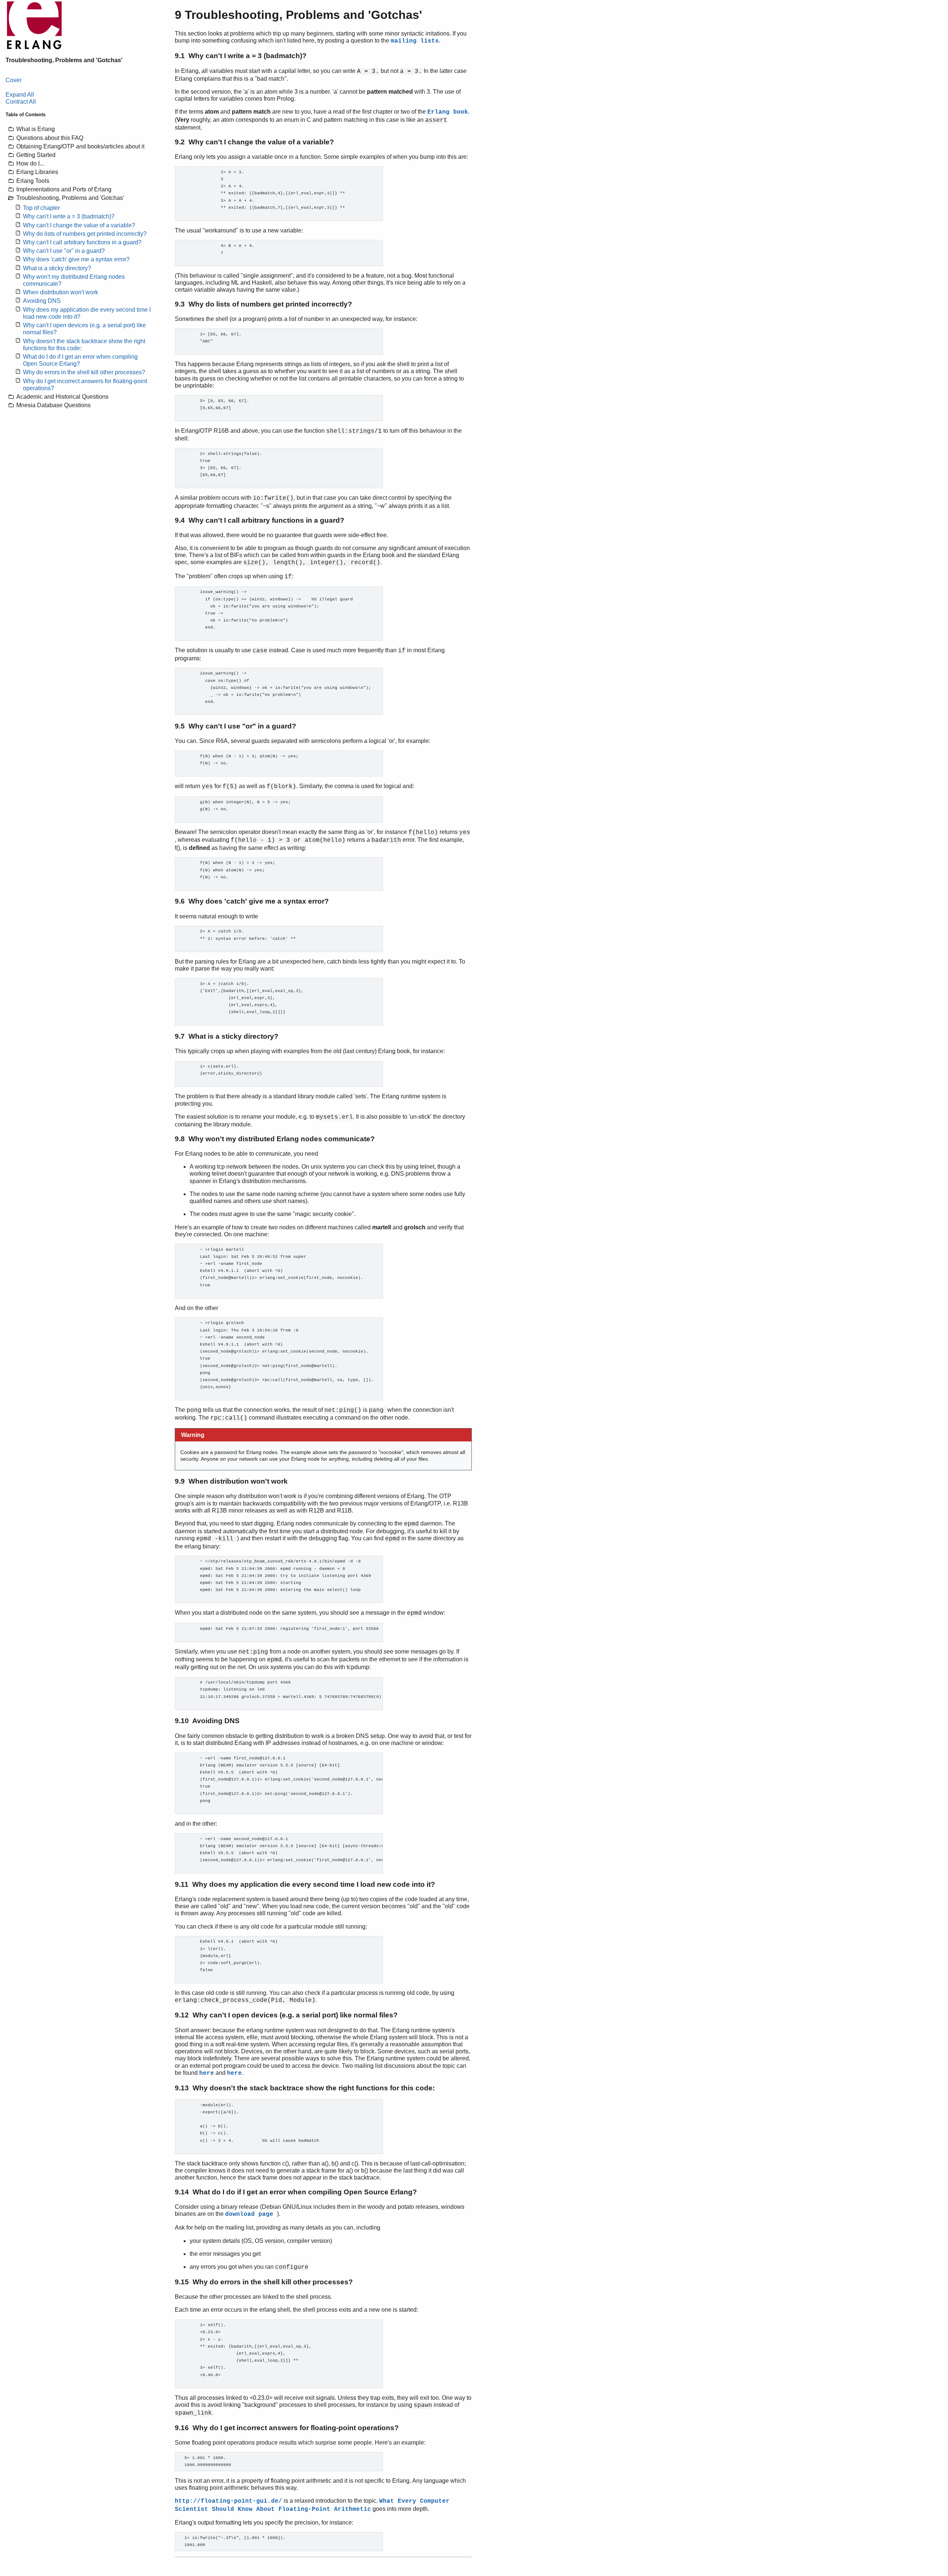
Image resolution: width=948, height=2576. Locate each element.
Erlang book (448, 112)
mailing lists (415, 41)
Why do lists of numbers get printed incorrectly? (85, 234)
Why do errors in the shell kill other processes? (84, 372)
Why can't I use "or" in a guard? (64, 251)
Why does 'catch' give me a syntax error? (76, 259)
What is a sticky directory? (57, 268)
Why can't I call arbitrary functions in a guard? (82, 242)
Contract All (21, 102)
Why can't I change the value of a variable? (79, 225)
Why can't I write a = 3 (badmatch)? (69, 216)
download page (251, 2214)
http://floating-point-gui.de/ (228, 2501)
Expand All (20, 95)
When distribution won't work (61, 292)
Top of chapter (41, 208)
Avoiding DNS (42, 301)
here (207, 2073)
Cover (14, 80)
